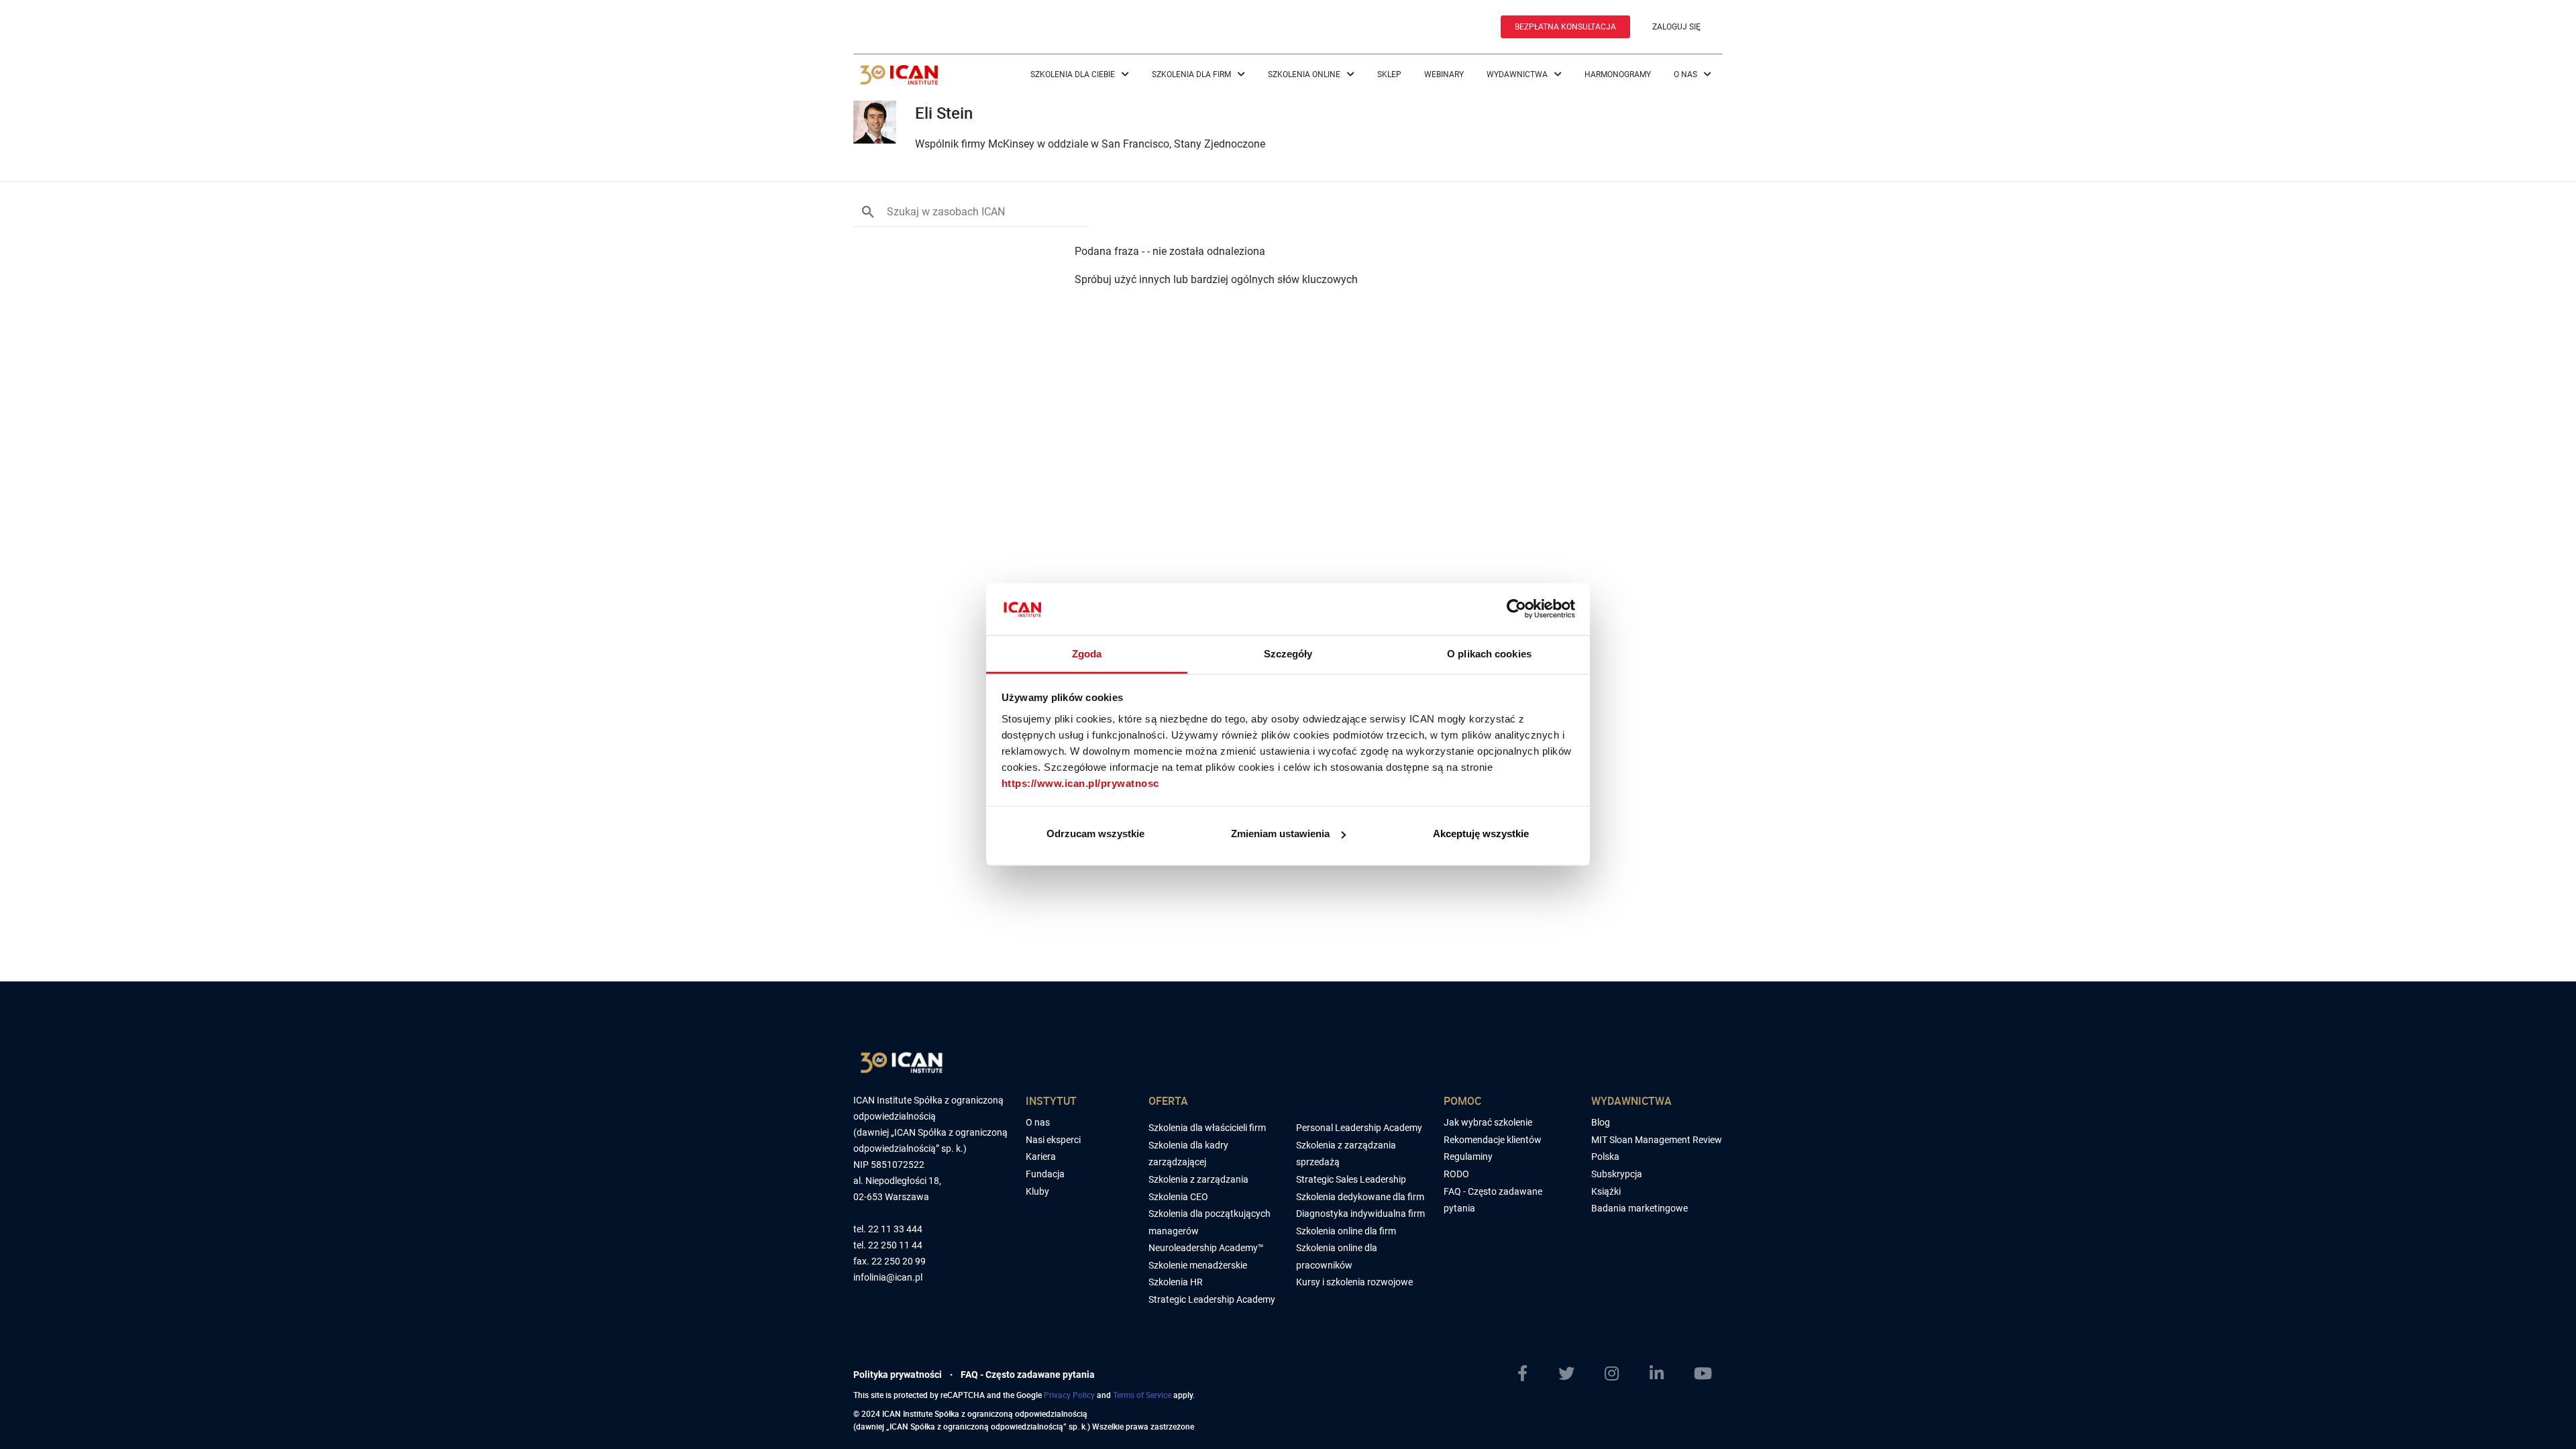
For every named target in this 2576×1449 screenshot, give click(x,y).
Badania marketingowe (1640, 1208)
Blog (1601, 1122)
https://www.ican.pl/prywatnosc (1080, 783)
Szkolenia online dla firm (1346, 1231)
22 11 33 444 (895, 1229)
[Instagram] (1617, 1374)
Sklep (1389, 74)
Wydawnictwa (1518, 74)
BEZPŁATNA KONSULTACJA (1565, 27)
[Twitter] (1572, 1374)
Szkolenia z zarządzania (1198, 1179)
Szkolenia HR (1176, 1282)
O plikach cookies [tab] (1489, 653)
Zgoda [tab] (1087, 653)
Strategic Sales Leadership (1351, 1179)
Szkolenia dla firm (1192, 74)
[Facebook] (1528, 1374)
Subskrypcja (1617, 1174)
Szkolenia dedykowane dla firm (1360, 1197)
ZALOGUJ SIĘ (1676, 27)
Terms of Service (1142, 1395)
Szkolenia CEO (1178, 1197)
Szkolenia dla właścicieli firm (1207, 1128)
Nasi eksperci (1053, 1140)
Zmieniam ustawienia (1280, 834)
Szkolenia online (1305, 74)
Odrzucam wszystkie (1095, 834)
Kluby (1037, 1191)
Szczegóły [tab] (1288, 653)
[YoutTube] (1708, 1374)
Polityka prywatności (898, 1375)
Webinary (1444, 74)
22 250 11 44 (895, 1245)
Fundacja (1045, 1174)
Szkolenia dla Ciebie (1074, 74)
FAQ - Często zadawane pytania (1028, 1375)
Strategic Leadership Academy (1212, 1299)
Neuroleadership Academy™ (1206, 1248)
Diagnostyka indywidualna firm (1360, 1214)
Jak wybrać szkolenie (1488, 1122)
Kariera (1041, 1157)
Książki (1606, 1191)
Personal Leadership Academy (1359, 1128)
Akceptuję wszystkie (1481, 834)
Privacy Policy (1069, 1395)
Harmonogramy (1618, 74)
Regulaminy (1468, 1157)
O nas (1686, 74)
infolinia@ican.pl (888, 1278)
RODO (1456, 1174)
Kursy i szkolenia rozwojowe (1354, 1282)
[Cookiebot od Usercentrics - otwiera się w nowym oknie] (1516, 609)
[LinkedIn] (1662, 1374)
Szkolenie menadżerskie (1198, 1265)
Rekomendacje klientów (1493, 1140)
